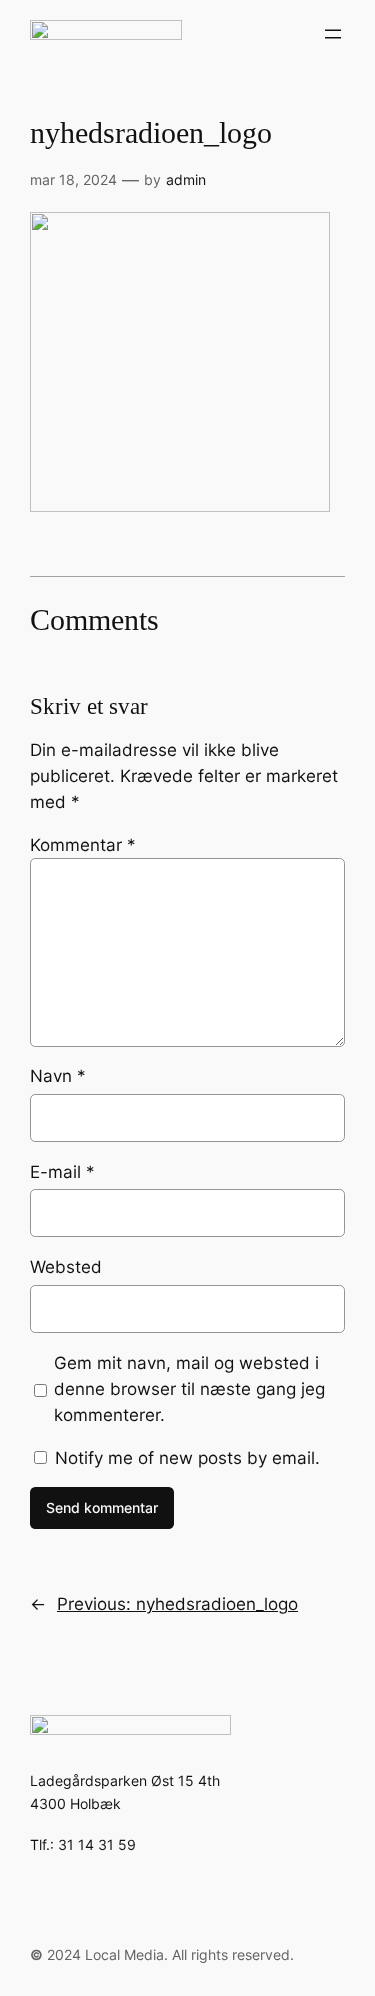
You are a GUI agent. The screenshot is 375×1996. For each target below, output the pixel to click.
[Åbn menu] (333, 34)
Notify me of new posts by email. (187, 1458)
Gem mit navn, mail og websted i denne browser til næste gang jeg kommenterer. (189, 1389)
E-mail (62, 1172)
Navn (58, 1076)
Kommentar (83, 845)
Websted (66, 1267)
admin (186, 179)
